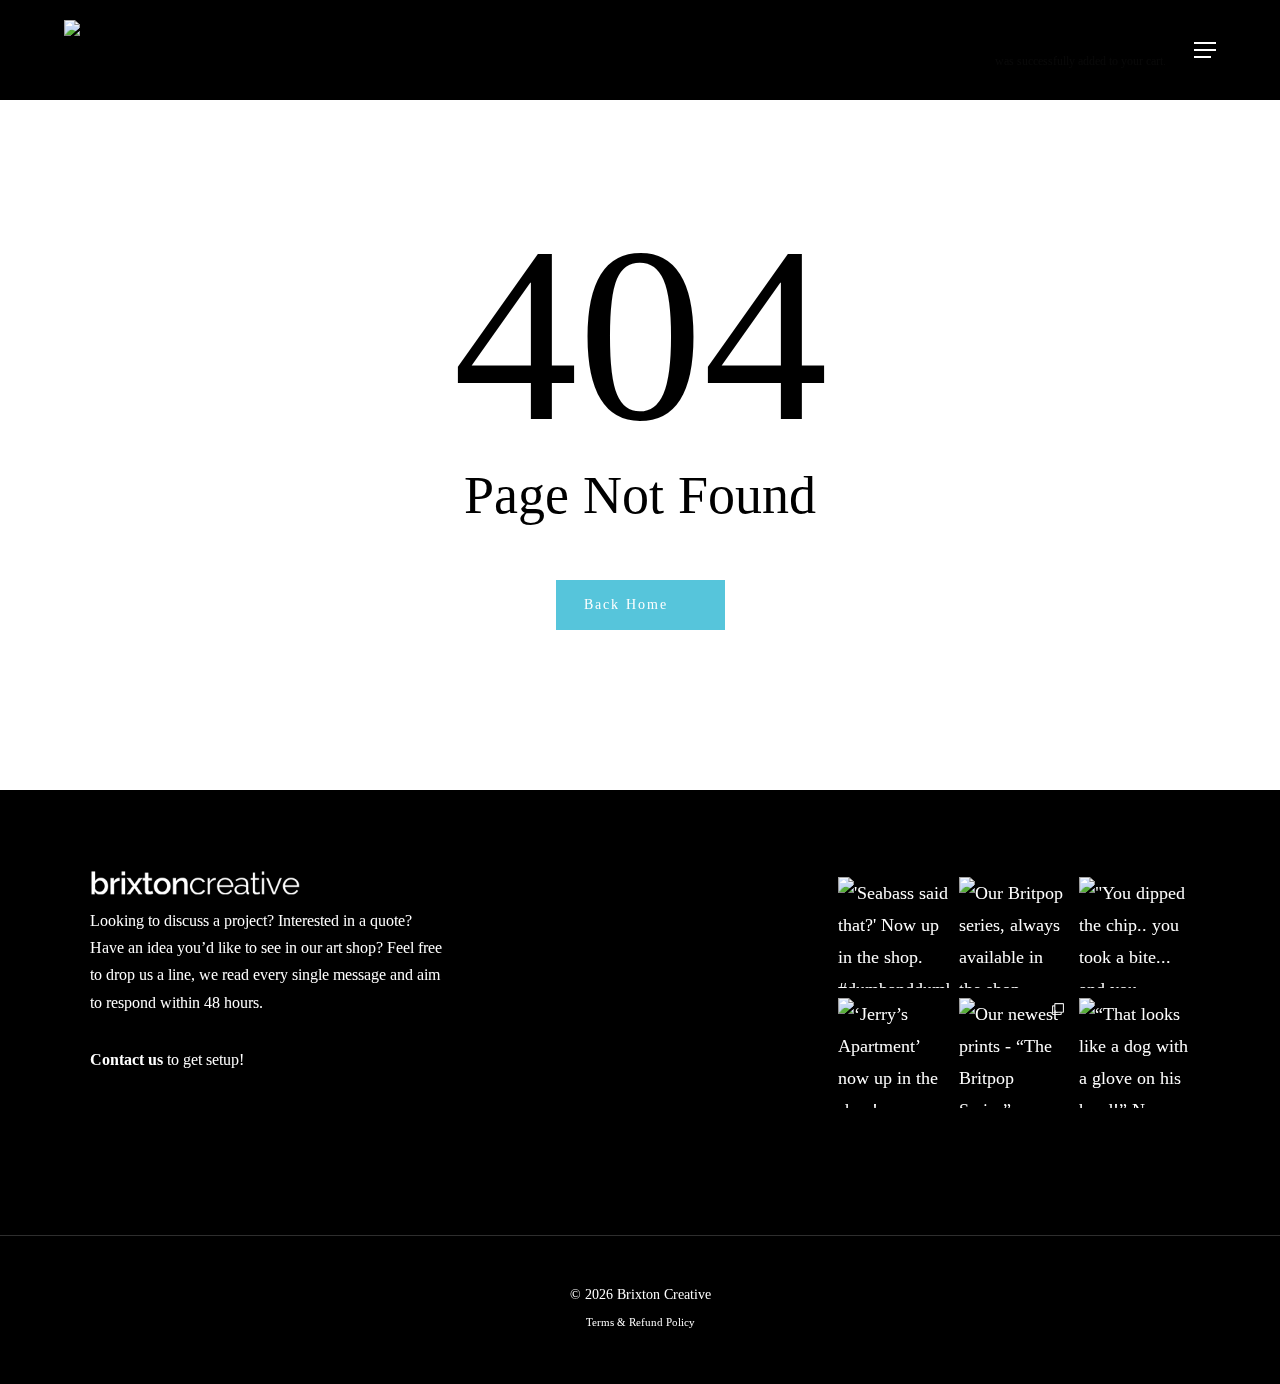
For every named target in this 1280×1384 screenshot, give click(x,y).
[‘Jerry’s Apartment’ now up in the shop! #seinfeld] (893, 1053)
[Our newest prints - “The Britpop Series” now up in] (1014, 1053)
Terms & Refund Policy (640, 1322)
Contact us (126, 1059)
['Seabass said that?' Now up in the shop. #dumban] (893, 932)
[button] (1205, 50)
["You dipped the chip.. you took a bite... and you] (1134, 932)
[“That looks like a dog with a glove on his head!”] (1134, 1053)
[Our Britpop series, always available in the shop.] (1014, 932)
